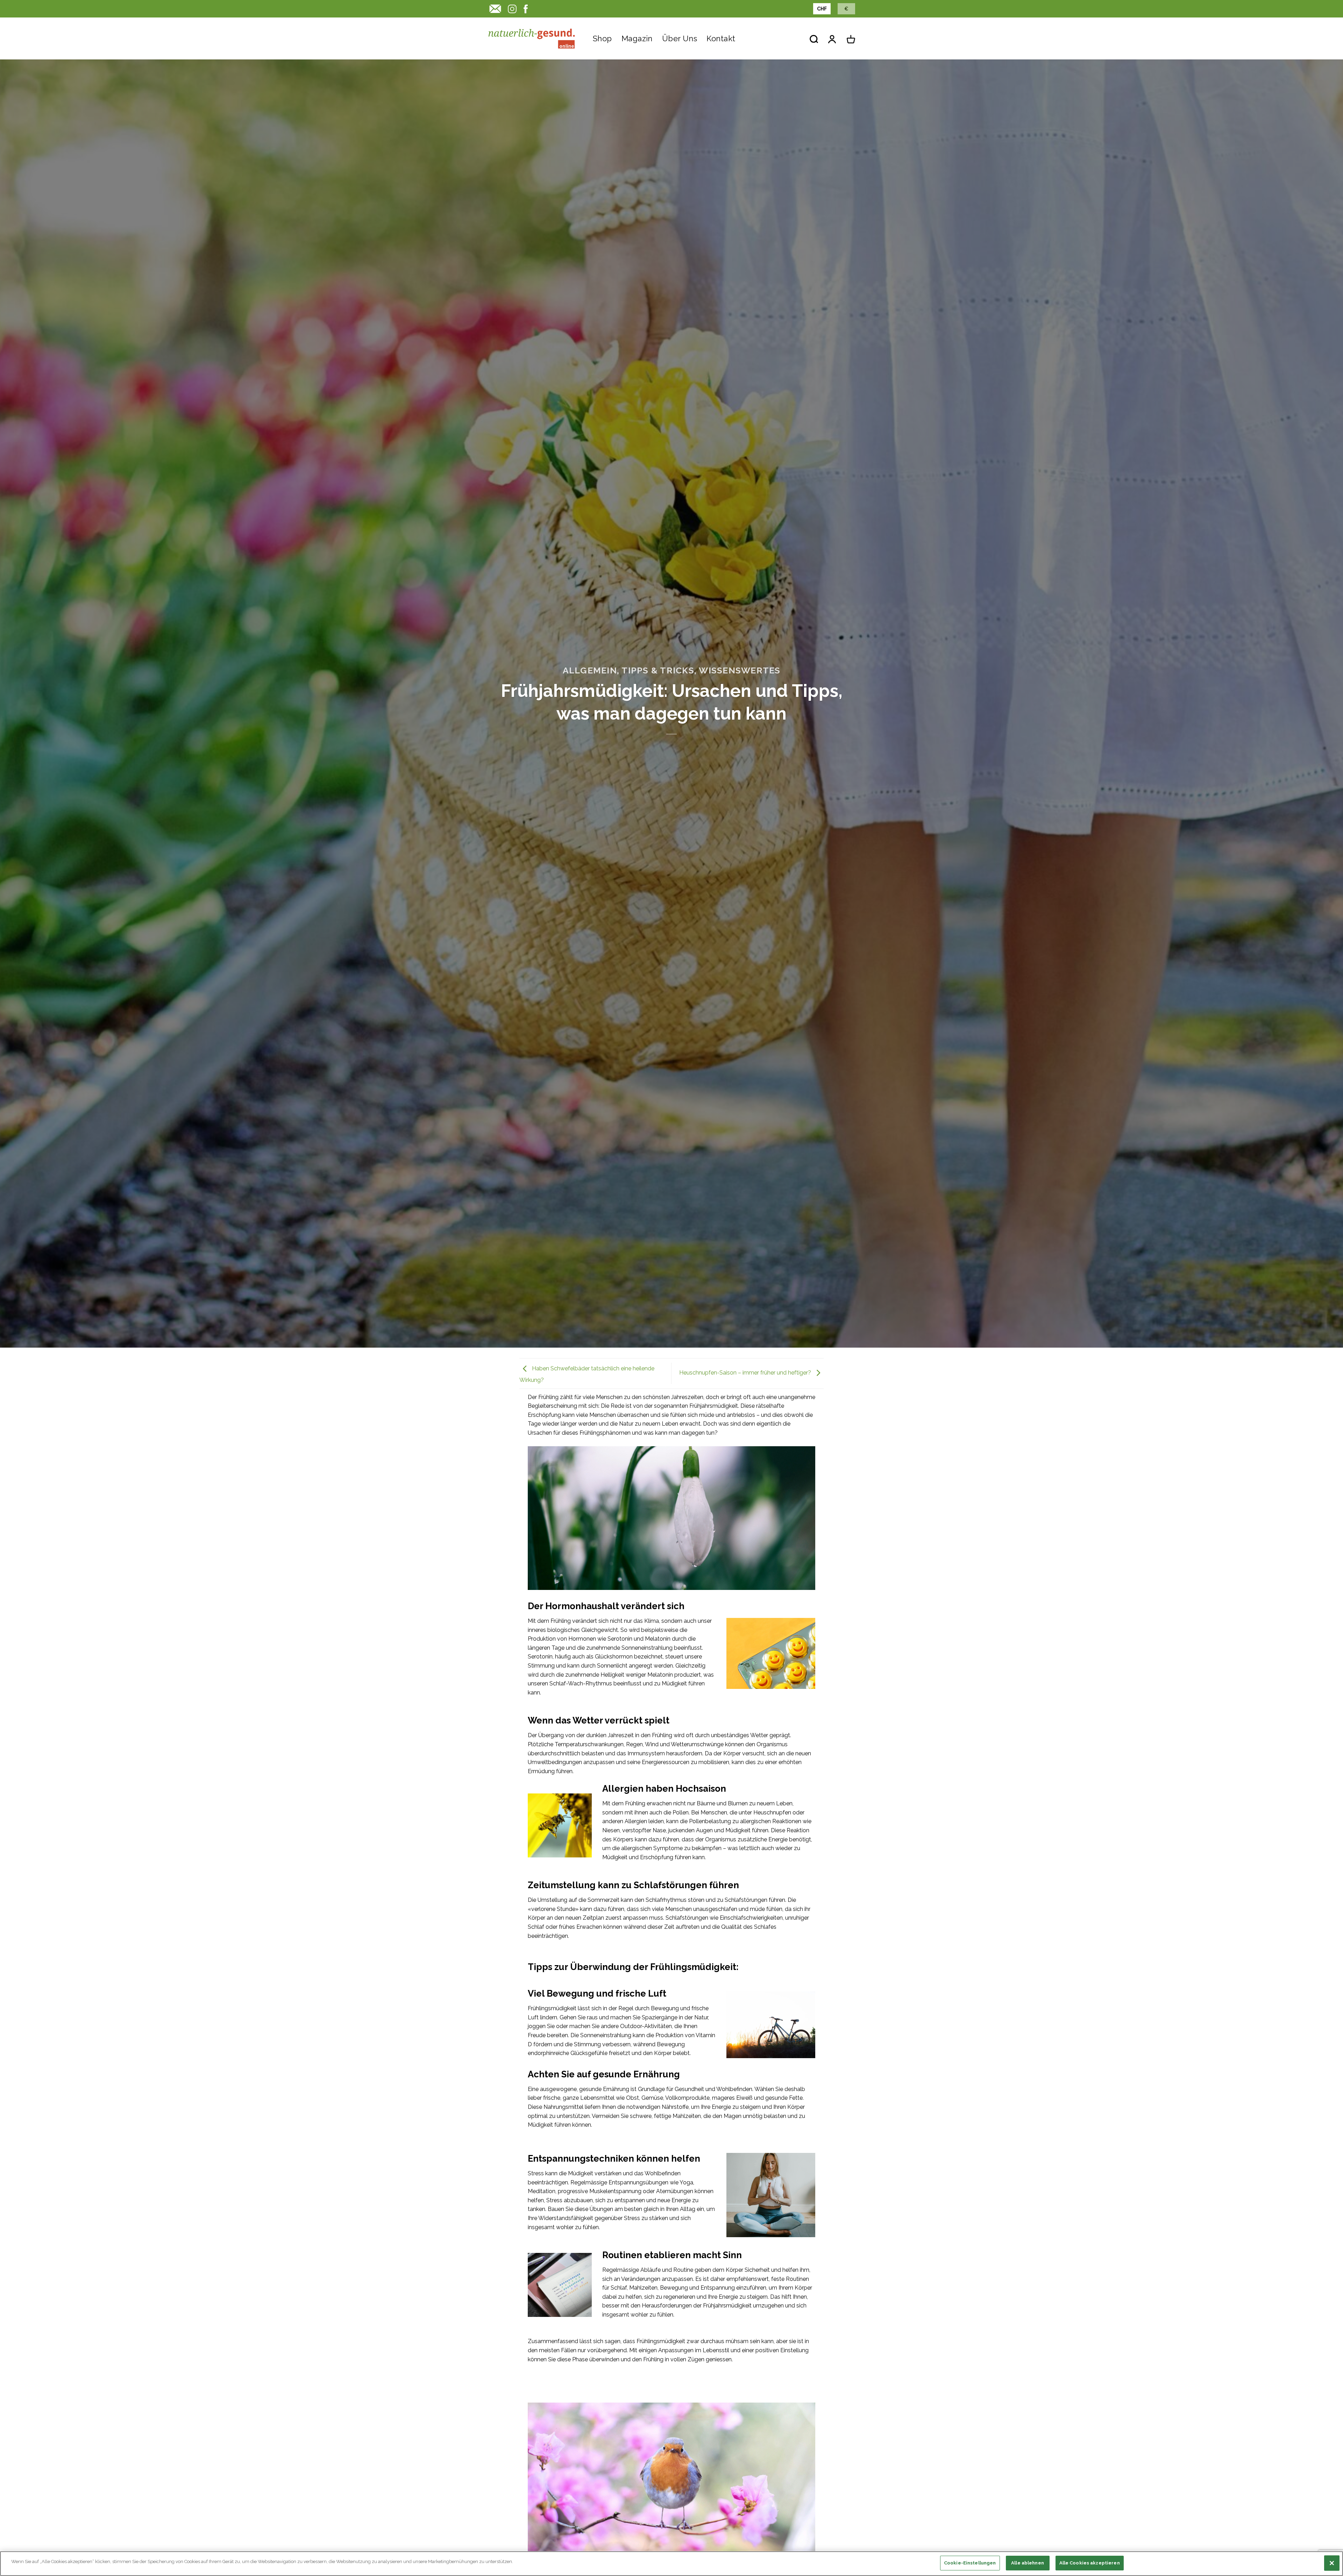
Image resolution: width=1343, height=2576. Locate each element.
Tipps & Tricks (658, 670)
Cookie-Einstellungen (970, 2563)
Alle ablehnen (1028, 2563)
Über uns (680, 38)
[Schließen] (1332, 2563)
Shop (602, 38)
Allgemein (590, 670)
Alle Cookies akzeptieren (1090, 2563)
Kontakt (721, 38)
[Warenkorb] (851, 39)
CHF (822, 9)
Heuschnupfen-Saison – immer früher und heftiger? (746, 1373)
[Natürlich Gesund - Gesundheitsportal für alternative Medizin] (532, 38)
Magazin (637, 38)
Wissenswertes (740, 670)
